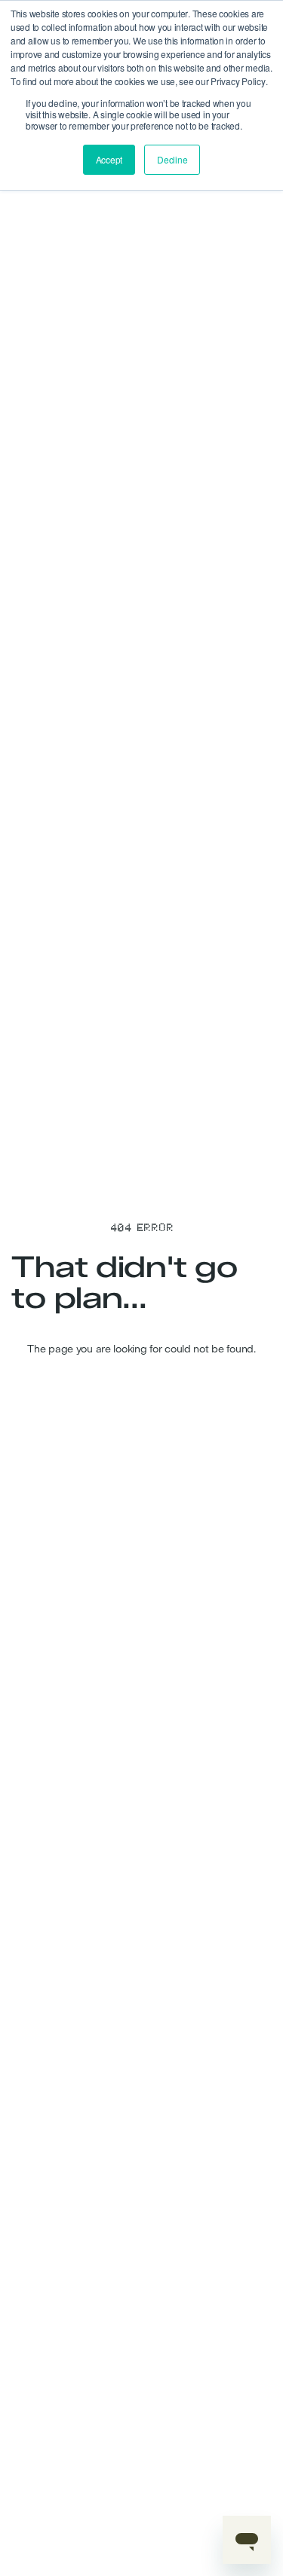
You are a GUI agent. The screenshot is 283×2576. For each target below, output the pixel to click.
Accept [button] (109, 159)
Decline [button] (172, 159)
